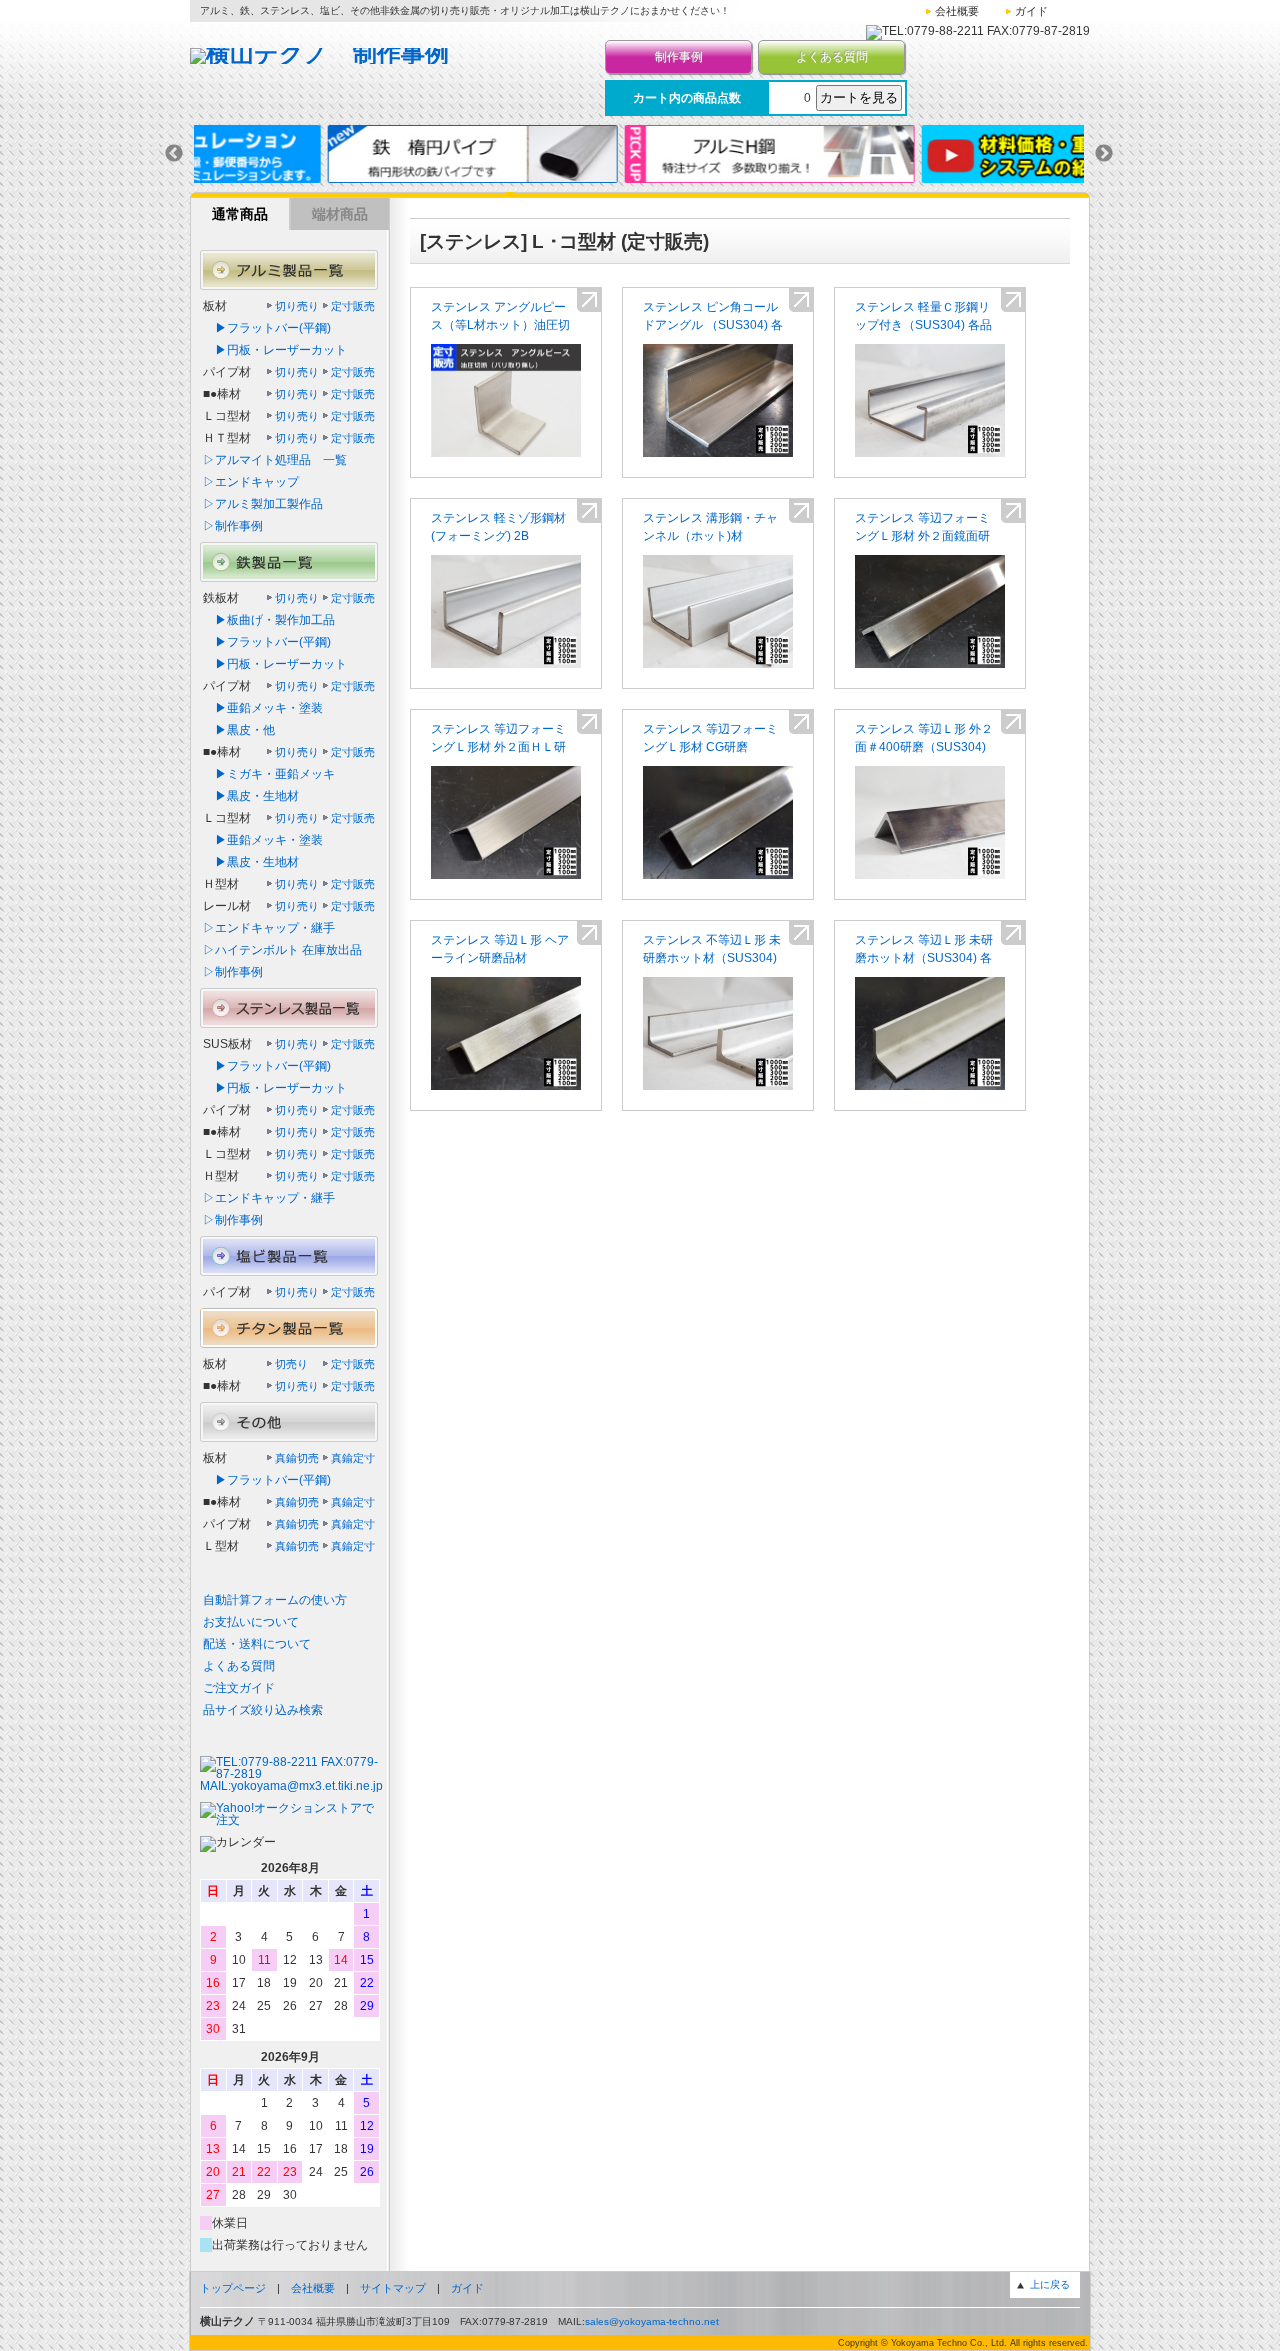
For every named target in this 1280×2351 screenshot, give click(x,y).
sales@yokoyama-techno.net (652, 2321)
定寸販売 (353, 306)
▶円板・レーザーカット (275, 350)
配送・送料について (257, 1644)
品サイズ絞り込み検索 (263, 1710)
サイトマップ (393, 2288)
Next (1104, 154)
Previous (174, 154)
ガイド (1031, 11)
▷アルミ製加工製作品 (263, 504)
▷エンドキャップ (251, 482)
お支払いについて (251, 1622)
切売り (291, 1364)
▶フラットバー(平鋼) (267, 328)
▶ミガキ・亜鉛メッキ (269, 774)
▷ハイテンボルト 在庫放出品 (282, 950)
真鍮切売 (297, 1458)
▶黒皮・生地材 (251, 796)
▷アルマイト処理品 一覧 (275, 460)
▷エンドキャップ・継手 (269, 928)
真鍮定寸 (353, 1458)
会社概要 (957, 11)
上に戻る (1050, 2284)
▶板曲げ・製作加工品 (269, 620)
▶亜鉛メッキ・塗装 (263, 708)
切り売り (297, 306)
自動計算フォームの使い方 (275, 1600)
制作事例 (679, 57)
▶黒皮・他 (239, 730)
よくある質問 (832, 57)
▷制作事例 (233, 526)
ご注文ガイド (239, 1688)
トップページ (233, 2288)
